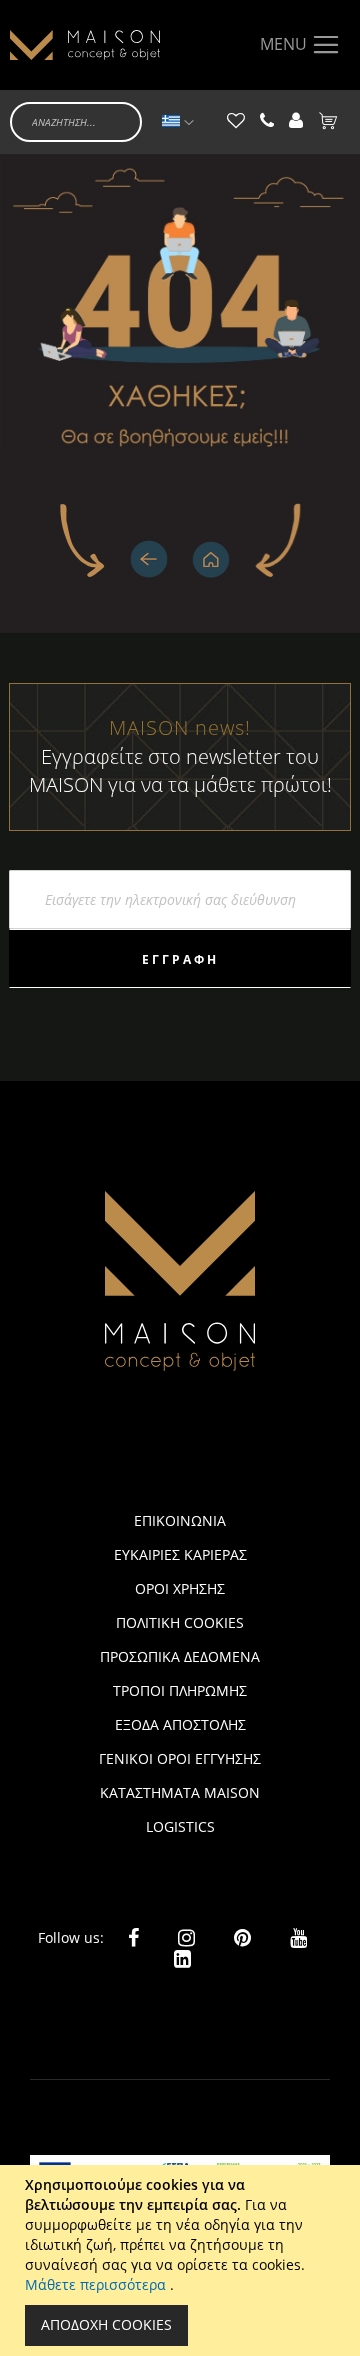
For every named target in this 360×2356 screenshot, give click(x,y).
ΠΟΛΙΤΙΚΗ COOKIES (180, 1622)
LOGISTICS (180, 1826)
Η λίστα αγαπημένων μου (236, 122)
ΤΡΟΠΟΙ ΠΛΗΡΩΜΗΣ (180, 1690)
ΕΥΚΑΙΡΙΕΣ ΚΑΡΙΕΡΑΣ (180, 1554)
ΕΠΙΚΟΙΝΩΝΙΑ (180, 1520)
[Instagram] (186, 1937)
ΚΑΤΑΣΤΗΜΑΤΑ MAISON (180, 1792)
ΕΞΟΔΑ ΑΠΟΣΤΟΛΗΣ (180, 1724)
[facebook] (133, 1937)
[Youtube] (298, 1936)
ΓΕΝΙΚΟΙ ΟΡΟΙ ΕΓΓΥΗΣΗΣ (180, 1758)
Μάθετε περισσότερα (97, 2284)
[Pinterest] (242, 1937)
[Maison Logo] (85, 45)
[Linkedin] (182, 1957)
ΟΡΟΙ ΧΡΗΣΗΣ (180, 1588)
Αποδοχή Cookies (106, 2324)
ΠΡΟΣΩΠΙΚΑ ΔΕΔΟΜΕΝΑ (180, 1656)
